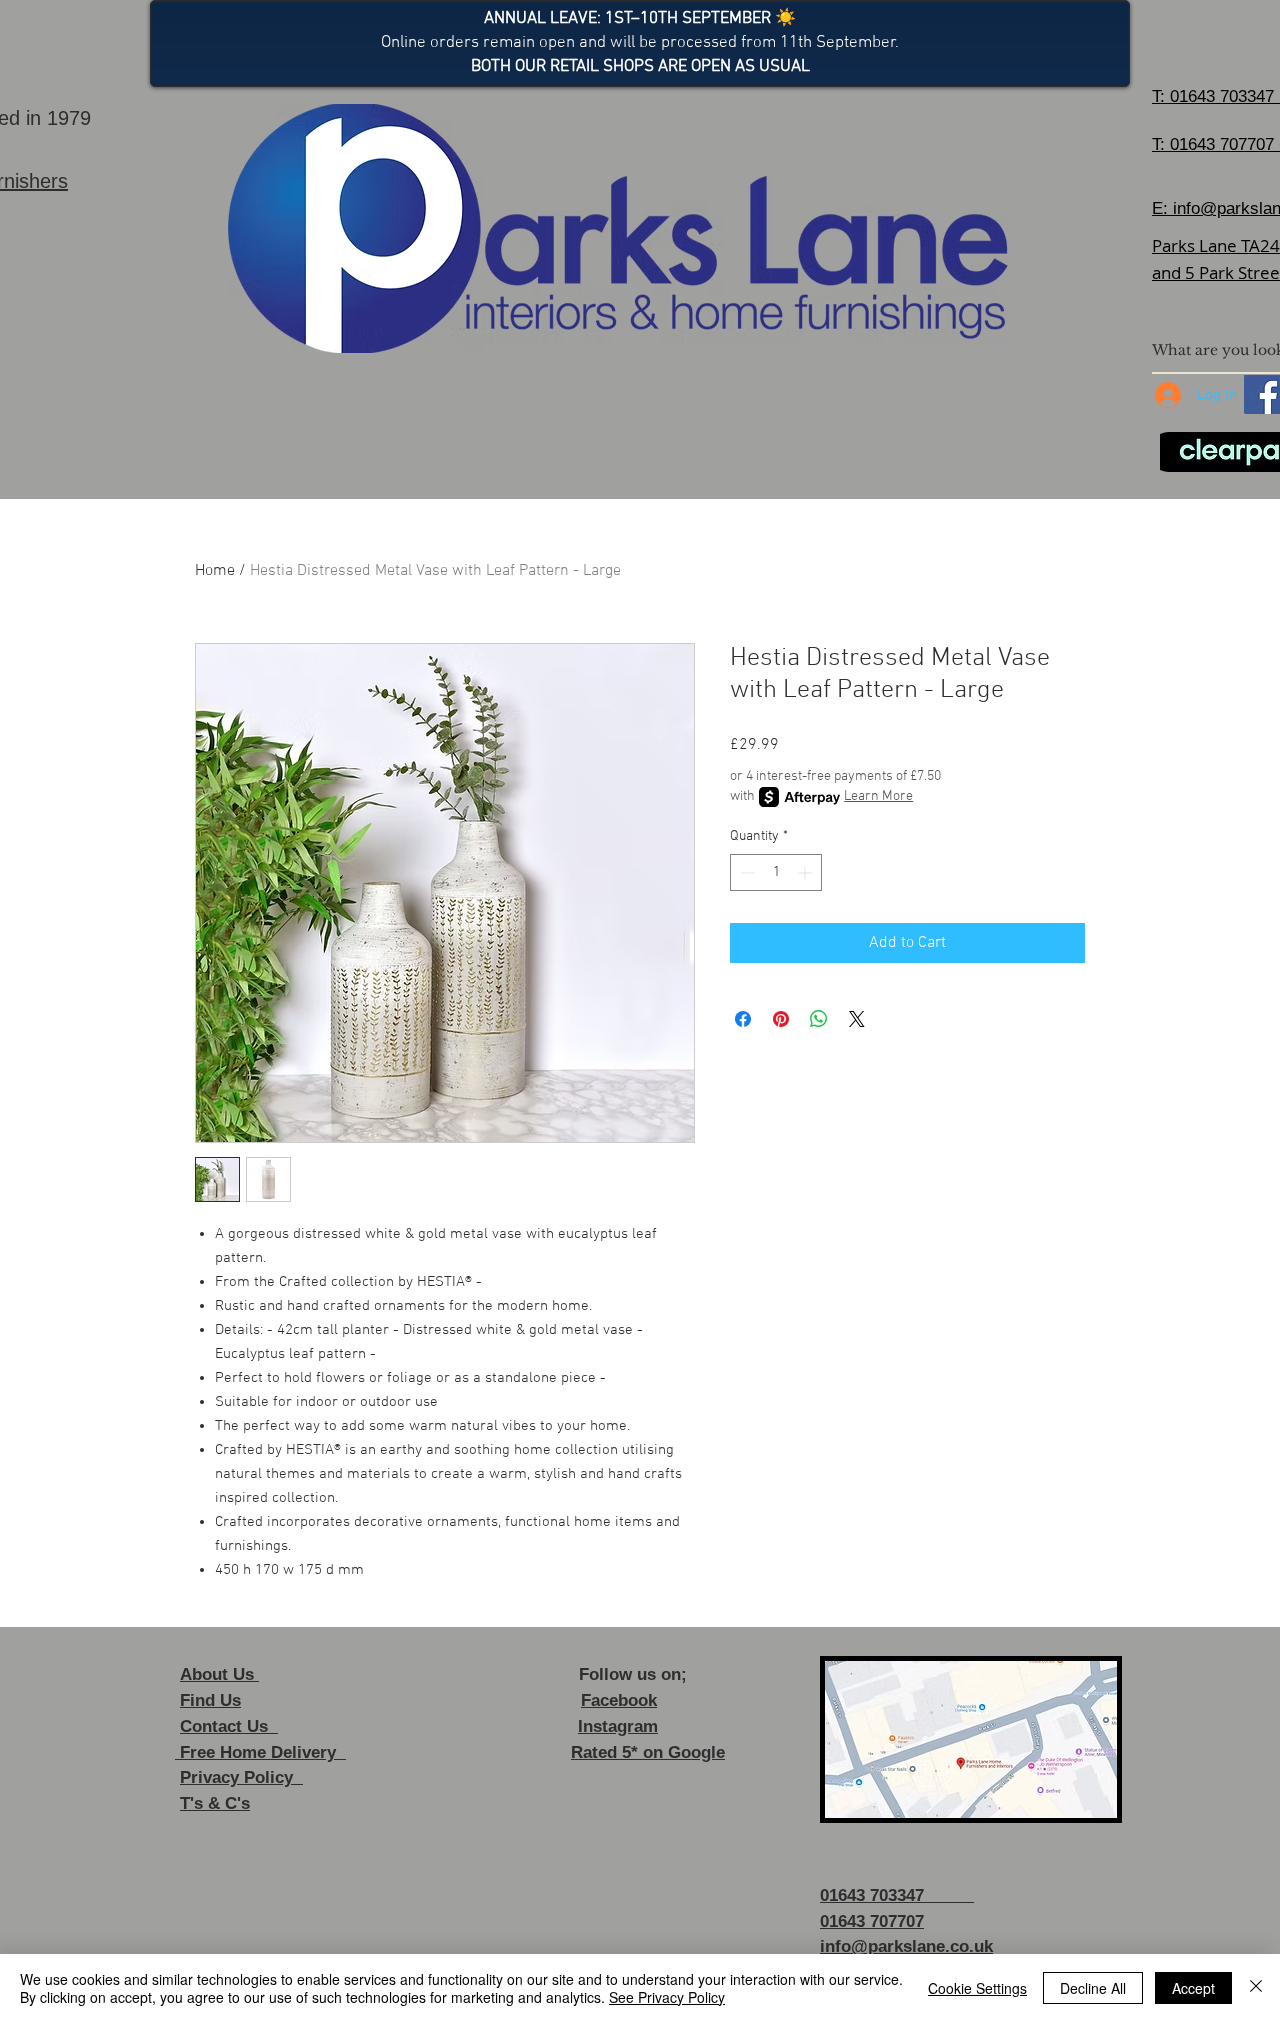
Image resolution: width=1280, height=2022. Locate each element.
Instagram (618, 1726)
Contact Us (229, 1726)
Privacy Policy (241, 1777)
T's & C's (215, 1803)
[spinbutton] (776, 872)
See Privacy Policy (667, 1997)
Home (215, 571)
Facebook (619, 1700)
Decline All (1093, 1988)
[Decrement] (745, 872)
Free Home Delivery (260, 1752)
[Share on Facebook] (743, 1019)
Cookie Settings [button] (977, 1988)
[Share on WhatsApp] (819, 1019)
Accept (1193, 1988)
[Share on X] (857, 1019)
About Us (219, 1674)
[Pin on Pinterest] (781, 1019)
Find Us (210, 1700)
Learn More (878, 796)
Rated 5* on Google (648, 1752)
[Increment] (806, 872)
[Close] (1256, 1988)
